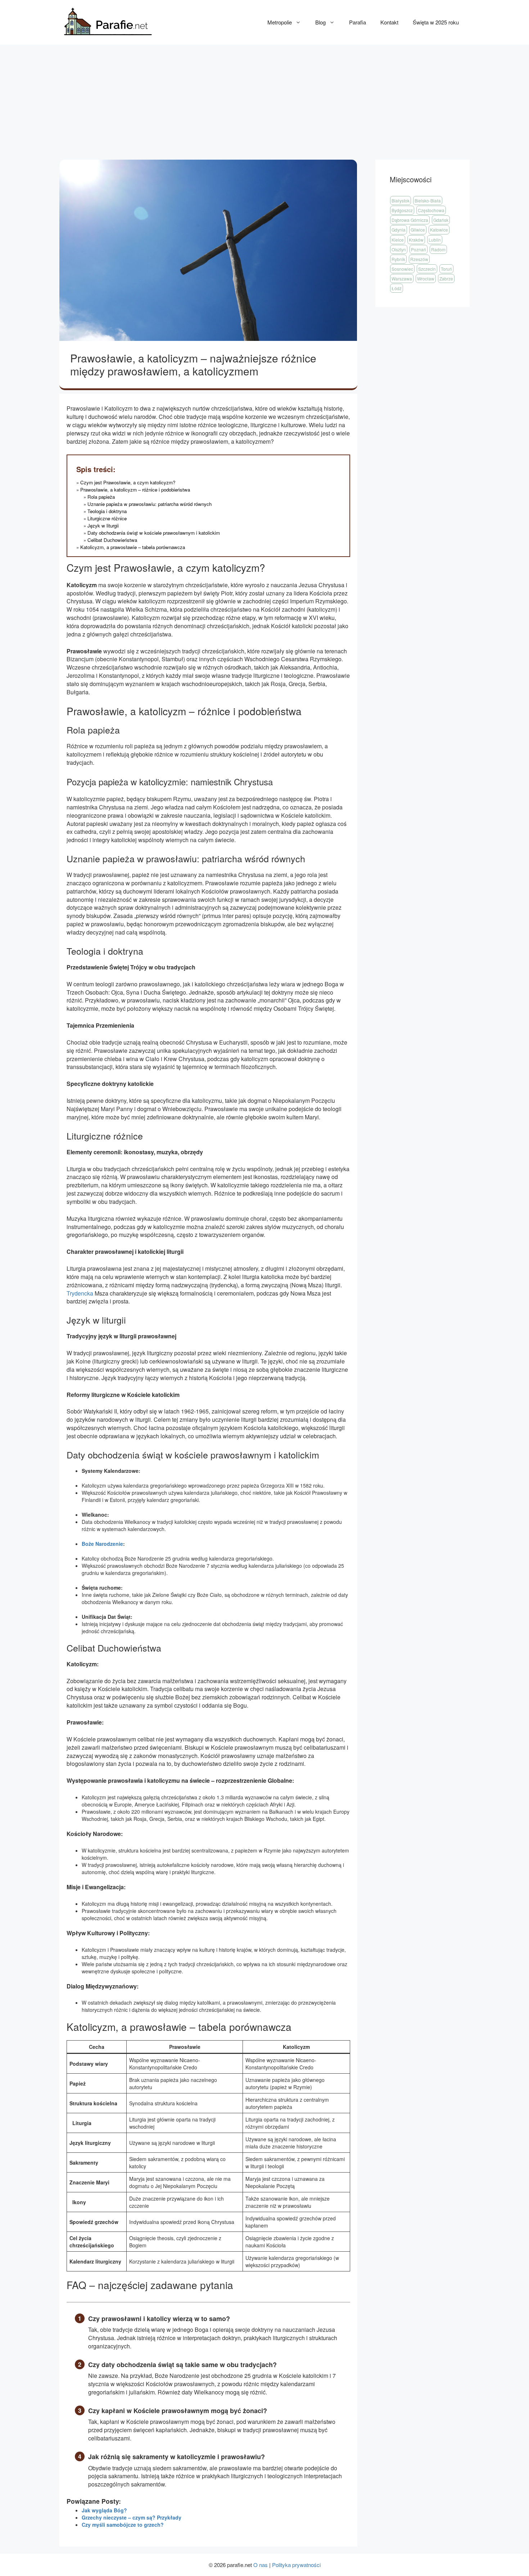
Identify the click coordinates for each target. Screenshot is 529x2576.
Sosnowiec (402, 269)
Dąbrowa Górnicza (410, 220)
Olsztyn (399, 249)
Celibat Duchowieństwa (112, 540)
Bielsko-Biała (428, 200)
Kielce (398, 240)
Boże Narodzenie (102, 1544)
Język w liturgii (103, 526)
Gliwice (418, 230)
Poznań (419, 249)
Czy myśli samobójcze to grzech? (123, 2525)
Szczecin (427, 269)
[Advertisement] (264, 99)
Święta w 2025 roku (436, 22)
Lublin (435, 240)
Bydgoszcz (402, 210)
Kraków (416, 240)
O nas (261, 2565)
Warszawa (402, 278)
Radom (438, 249)
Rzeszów (419, 259)
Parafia (358, 22)
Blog (320, 22)
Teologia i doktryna (107, 511)
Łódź (397, 288)
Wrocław (426, 278)
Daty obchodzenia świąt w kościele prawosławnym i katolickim (154, 533)
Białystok (401, 200)
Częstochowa (431, 210)
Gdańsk (441, 220)
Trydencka (80, 1293)
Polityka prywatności (296, 2565)
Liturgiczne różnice (107, 518)
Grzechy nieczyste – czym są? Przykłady (132, 2517)
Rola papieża (102, 497)
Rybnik (398, 259)
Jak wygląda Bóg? (104, 2510)
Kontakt (389, 22)
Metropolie (280, 22)
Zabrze (446, 278)
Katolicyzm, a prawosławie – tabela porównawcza (133, 547)
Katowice (439, 230)
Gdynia (399, 230)
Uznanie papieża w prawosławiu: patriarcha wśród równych (150, 504)
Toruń (446, 269)
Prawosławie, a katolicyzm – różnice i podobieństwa (135, 490)
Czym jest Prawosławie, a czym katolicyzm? (128, 482)
